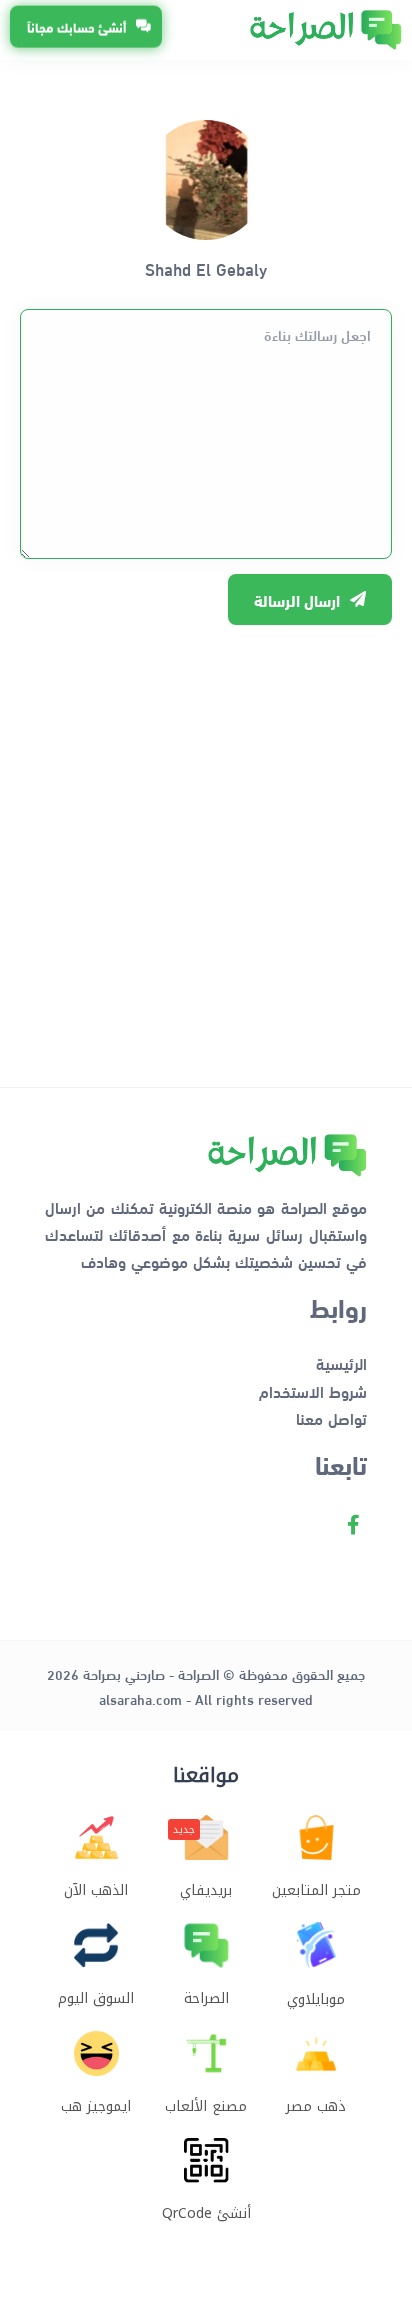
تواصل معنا (331, 1417)
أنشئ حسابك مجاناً (76, 27)
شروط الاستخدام (313, 1390)
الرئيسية (341, 1362)
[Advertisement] (206, 846)
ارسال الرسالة (297, 599)
